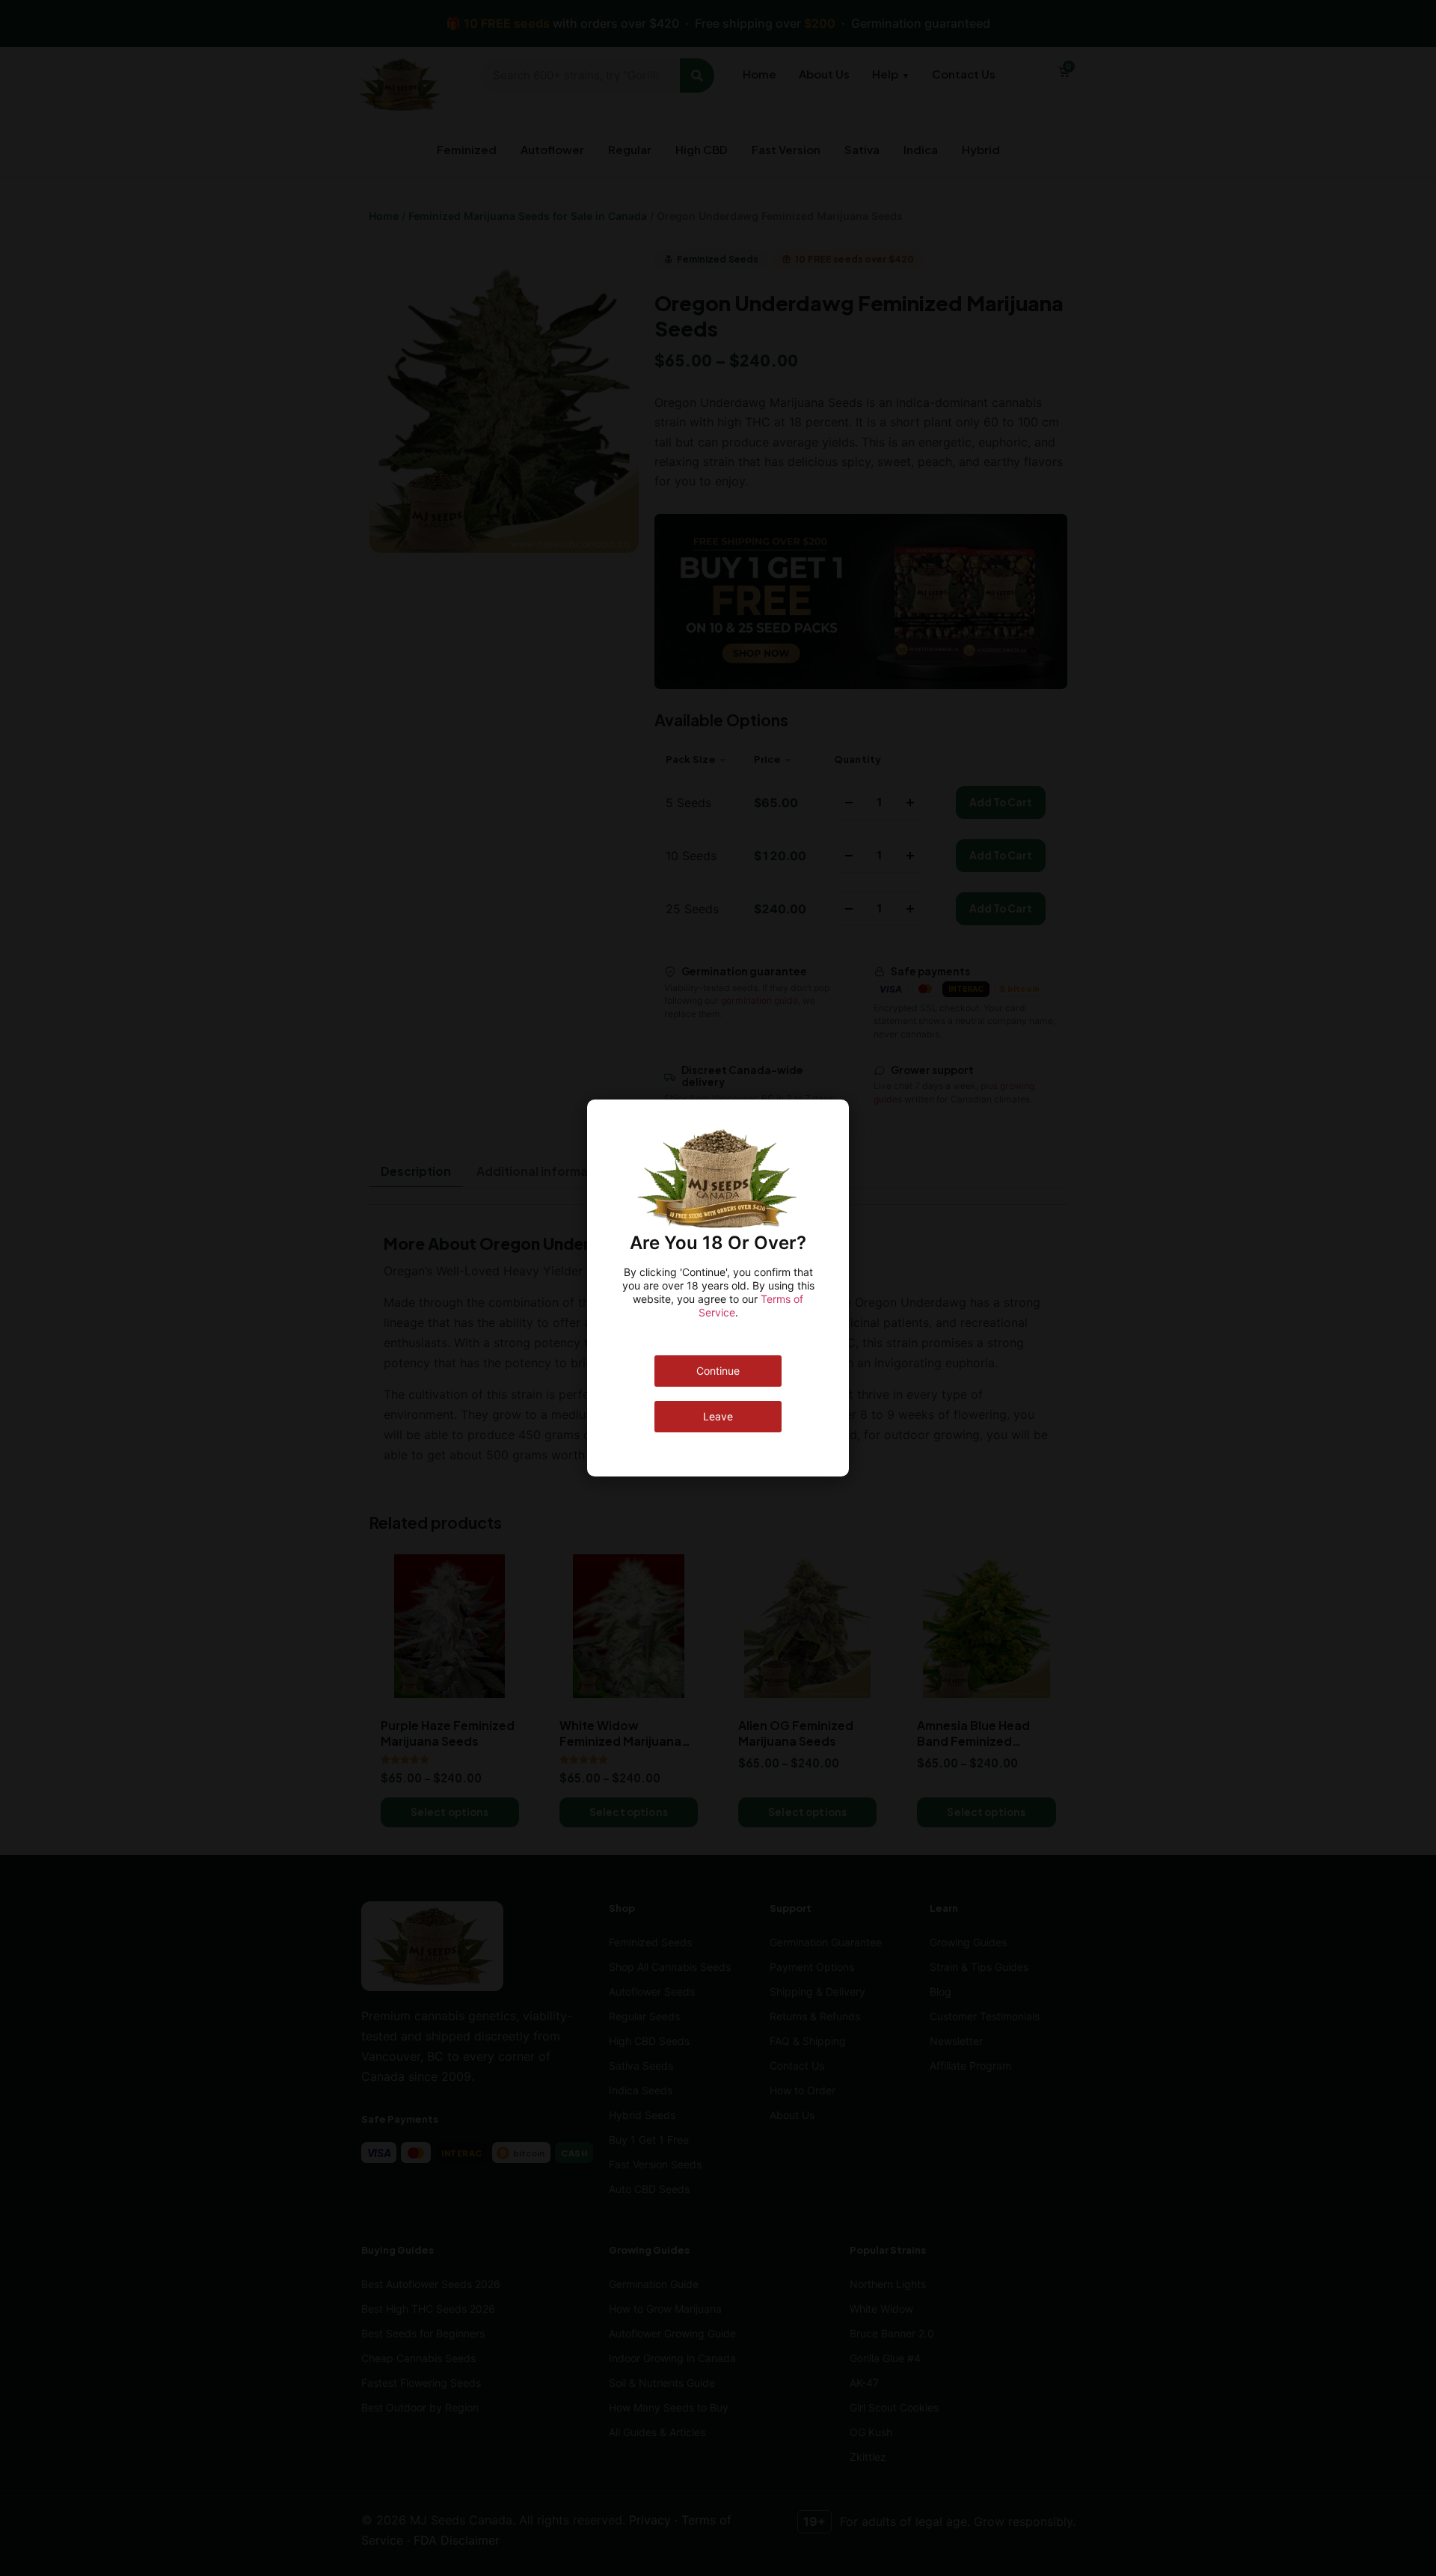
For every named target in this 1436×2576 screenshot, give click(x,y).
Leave (718, 1416)
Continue (718, 1371)
